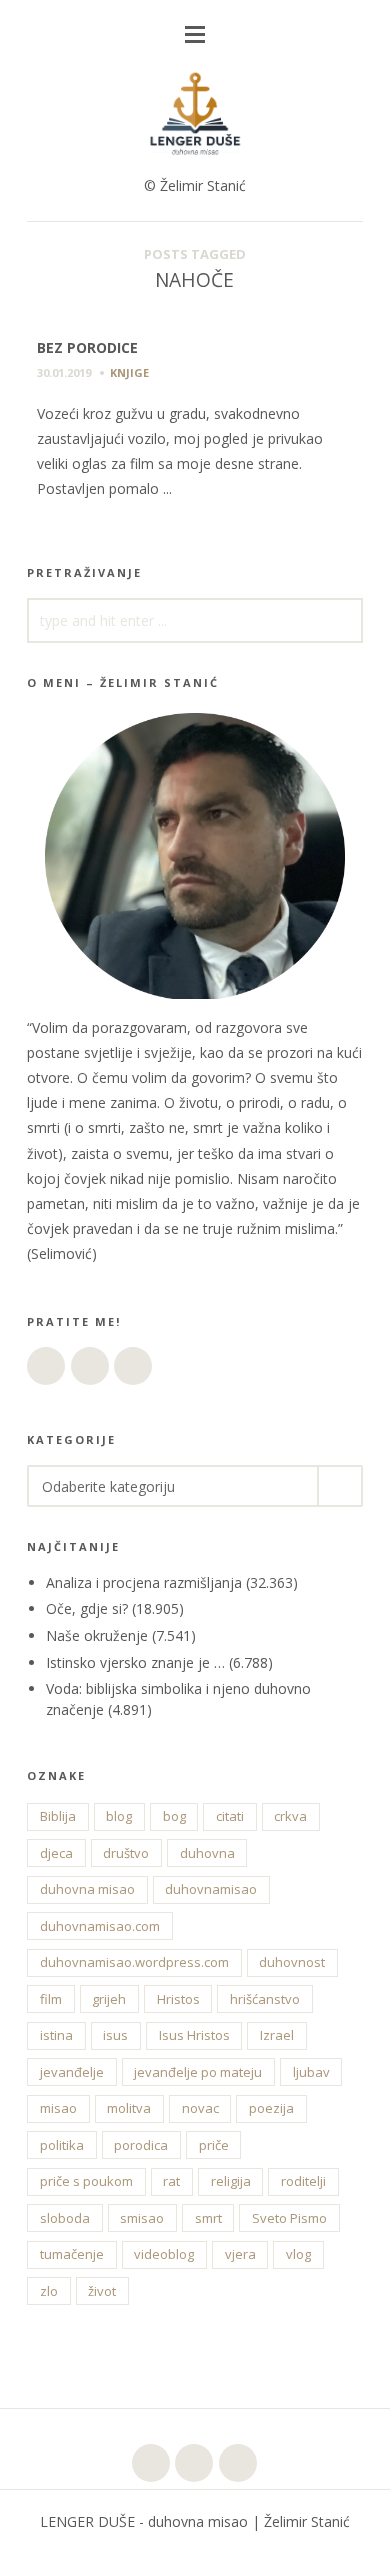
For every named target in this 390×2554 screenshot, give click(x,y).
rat (171, 2181)
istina (56, 2035)
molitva (129, 2108)
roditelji (303, 2181)
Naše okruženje (97, 1635)
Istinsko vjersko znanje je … (135, 1662)
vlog (298, 2254)
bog (174, 1816)
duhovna (207, 1853)
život (102, 2291)
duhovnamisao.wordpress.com (134, 1962)
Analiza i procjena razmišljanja (144, 1582)
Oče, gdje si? (87, 1608)
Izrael (277, 2035)
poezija (271, 2108)
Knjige (129, 372)
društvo (126, 1853)
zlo (49, 2291)
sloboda (65, 2218)
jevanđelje (72, 2072)
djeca (56, 1853)
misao (58, 2108)
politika (62, 2145)
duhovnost (292, 1962)
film (51, 1999)
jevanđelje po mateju (198, 2072)
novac (200, 2108)
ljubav (311, 2072)
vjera (240, 2254)
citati (230, 1816)
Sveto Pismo (289, 2218)
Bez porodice (87, 347)
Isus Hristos (194, 2035)
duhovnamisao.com (100, 1926)
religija (231, 2181)
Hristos (178, 1999)
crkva (290, 1816)
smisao (142, 2218)
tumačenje (72, 2254)
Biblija (58, 1816)
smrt (208, 2218)
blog (119, 1816)
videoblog (164, 2254)
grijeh (109, 1999)
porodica (141, 2145)
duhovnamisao (211, 1889)
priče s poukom (86, 2181)
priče (214, 2145)
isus (115, 2035)
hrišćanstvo (265, 1999)
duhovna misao (87, 1889)
